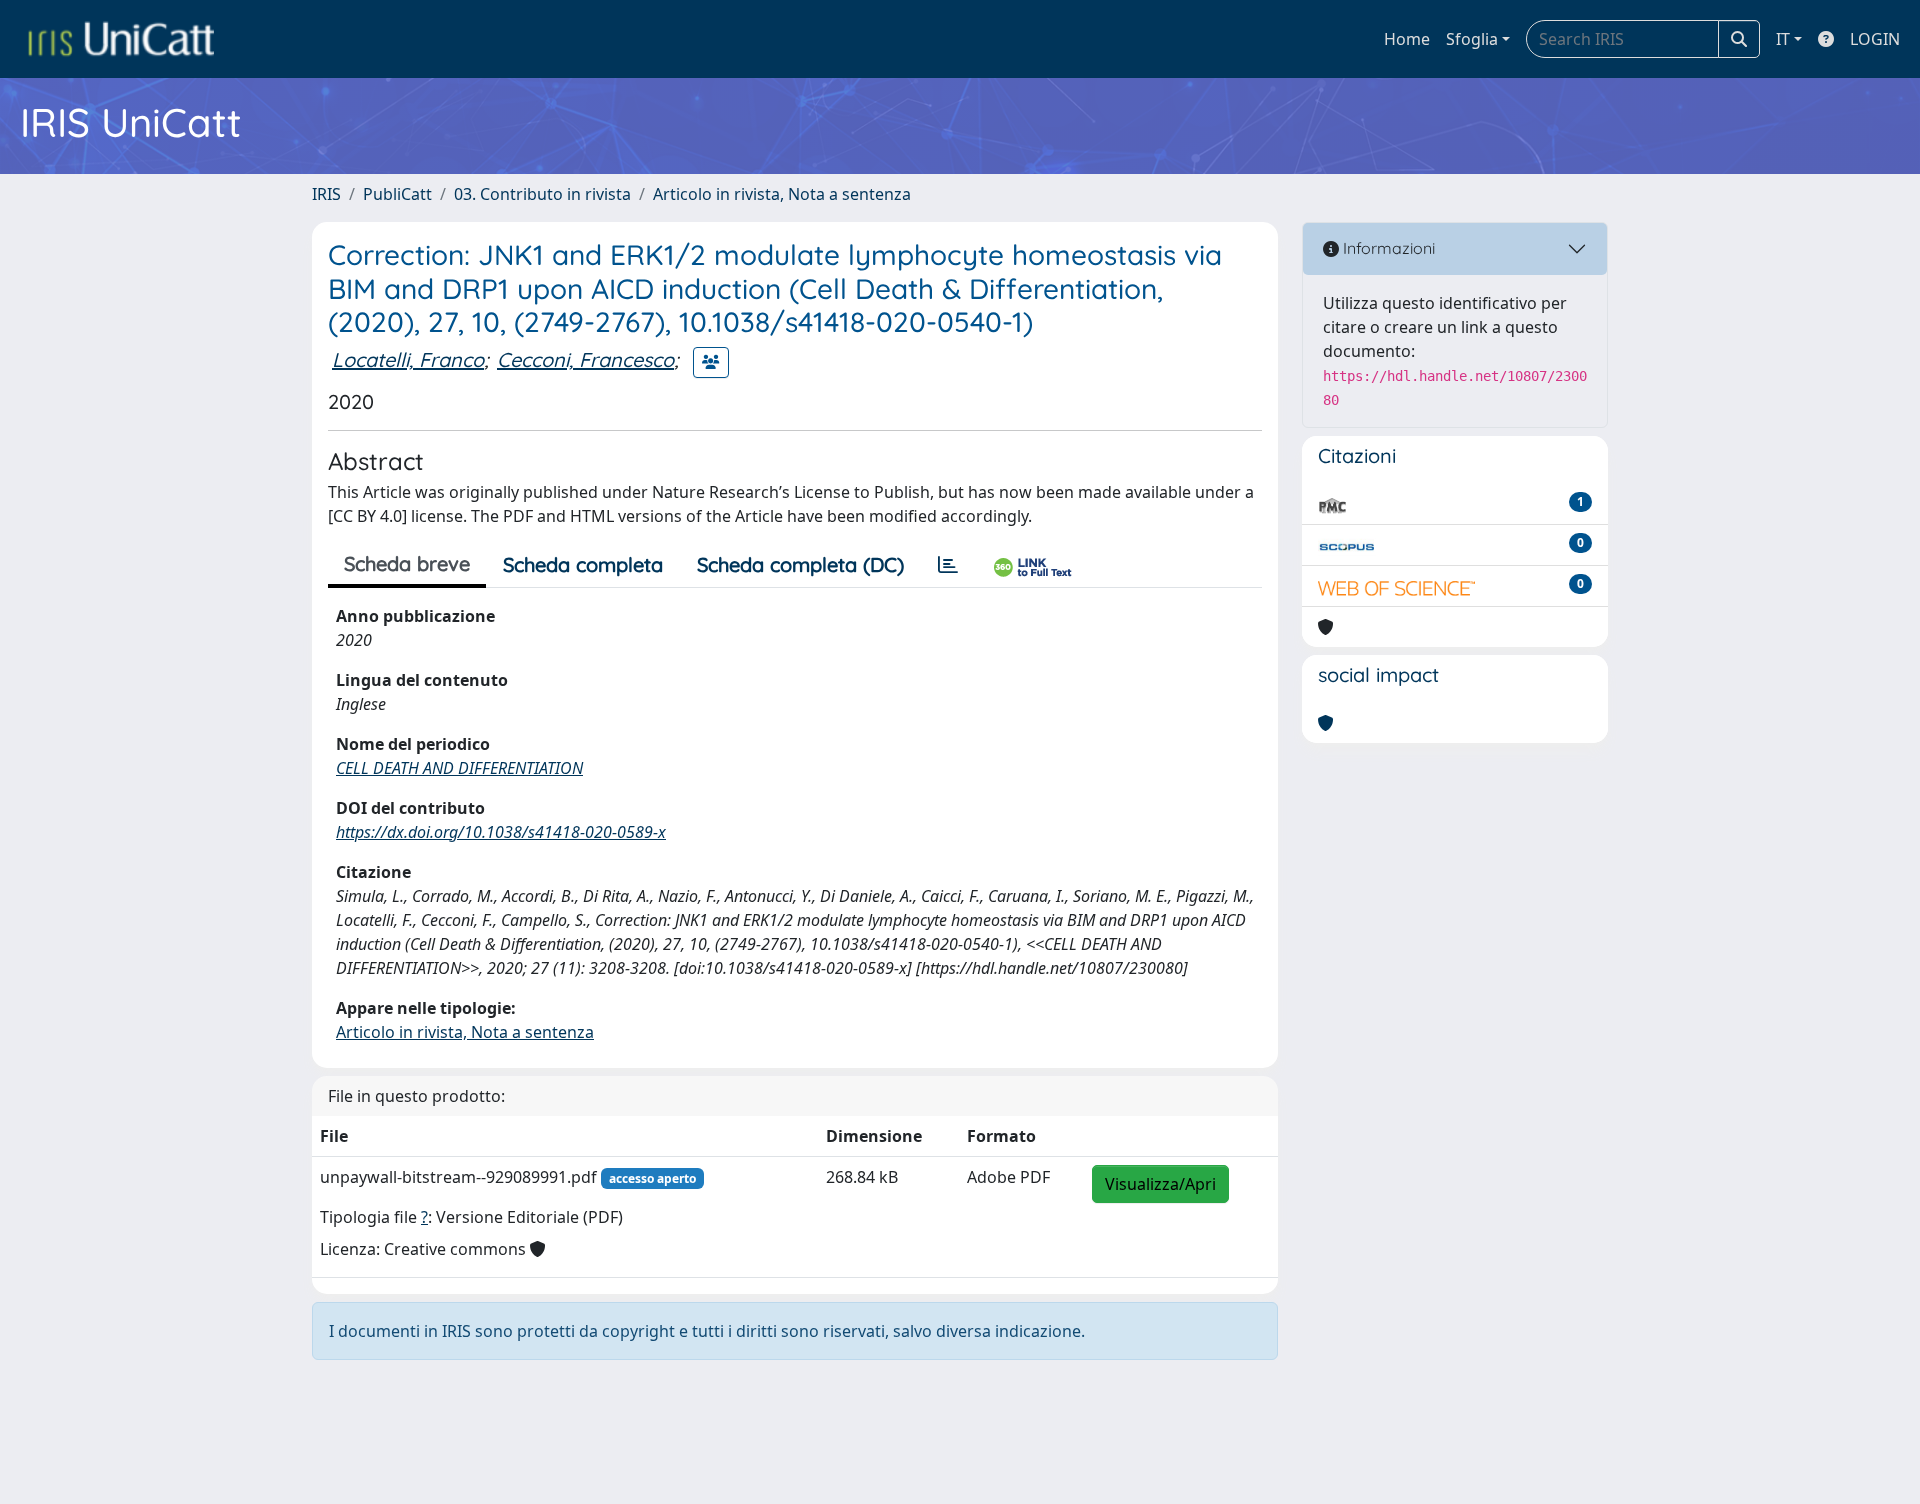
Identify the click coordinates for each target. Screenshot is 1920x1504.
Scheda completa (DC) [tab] (800, 564)
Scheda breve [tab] (407, 563)
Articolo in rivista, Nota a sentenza (782, 194)
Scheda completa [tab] (583, 564)
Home (1407, 39)
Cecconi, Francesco (585, 359)
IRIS (326, 194)
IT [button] (1783, 39)
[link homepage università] (121, 39)
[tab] (948, 565)
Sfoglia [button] (1472, 39)
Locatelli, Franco (408, 359)
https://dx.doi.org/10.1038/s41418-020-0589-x (501, 832)
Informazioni (1387, 248)
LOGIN (1875, 39)
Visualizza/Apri (1160, 1184)
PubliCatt (397, 194)
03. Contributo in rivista (542, 194)
